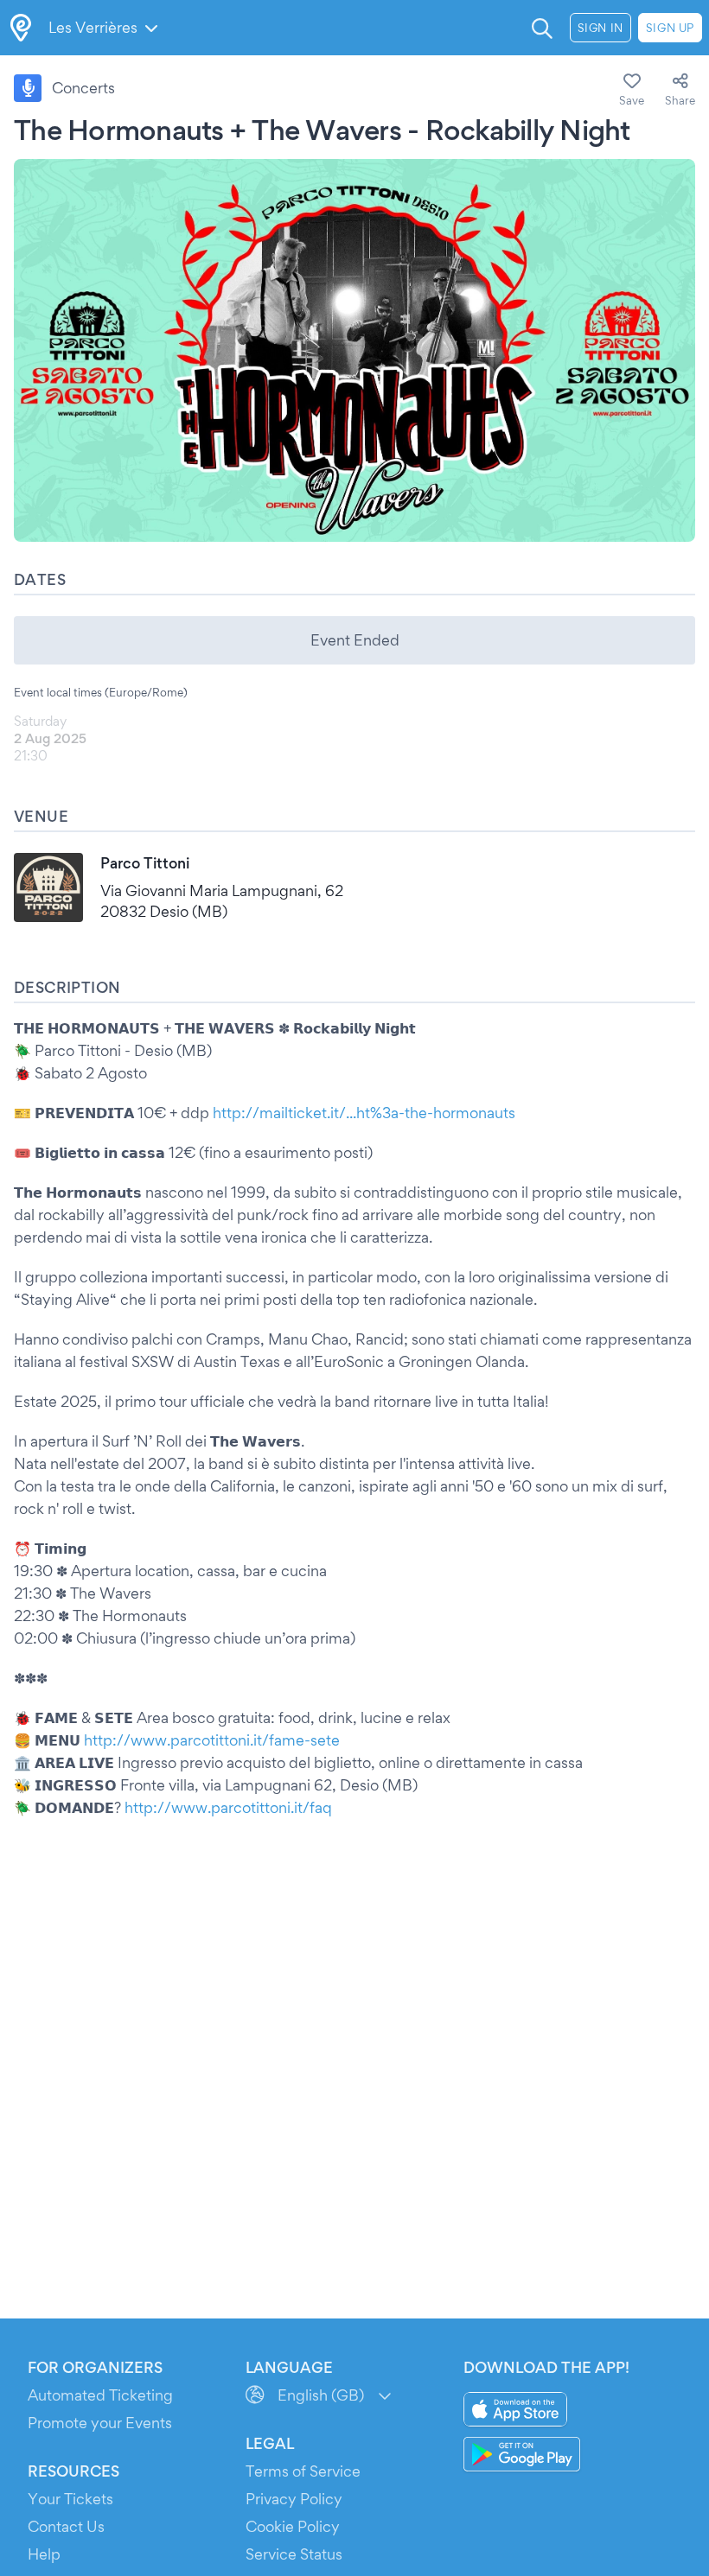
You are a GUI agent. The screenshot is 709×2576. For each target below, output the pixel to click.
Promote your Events (100, 2423)
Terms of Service (303, 2471)
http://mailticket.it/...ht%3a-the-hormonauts (364, 1113)
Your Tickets (70, 2499)
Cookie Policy (293, 2526)
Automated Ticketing (100, 2395)
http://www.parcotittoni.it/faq (228, 1807)
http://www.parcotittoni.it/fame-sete (212, 1740)
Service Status (294, 2554)
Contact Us (66, 2526)
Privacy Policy (294, 2499)
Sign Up (670, 28)
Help (44, 2554)
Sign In (600, 28)
